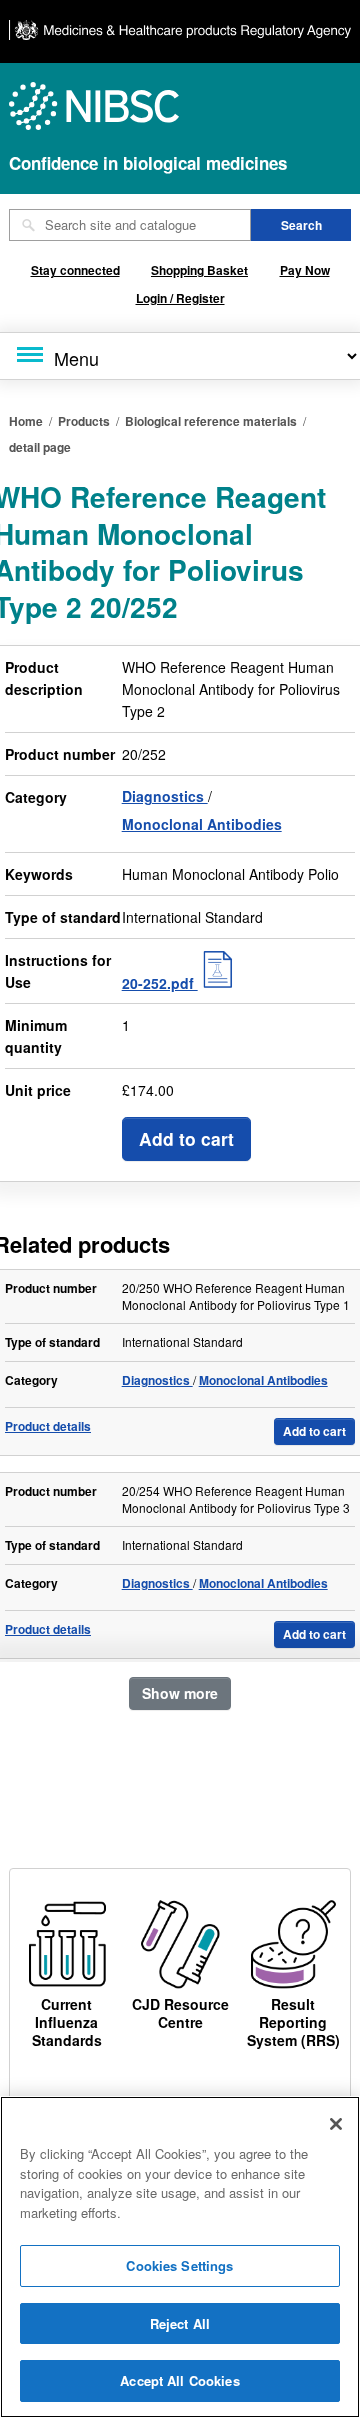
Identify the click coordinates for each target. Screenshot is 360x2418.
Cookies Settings (179, 2265)
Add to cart (186, 1138)
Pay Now (305, 270)
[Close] (336, 2124)
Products (84, 421)
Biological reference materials (211, 421)
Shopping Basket (199, 270)
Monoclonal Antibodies (202, 824)
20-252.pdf (160, 983)
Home (26, 421)
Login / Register (180, 298)
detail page (40, 447)
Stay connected (75, 270)
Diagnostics (165, 796)
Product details (48, 1426)
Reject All (180, 2323)
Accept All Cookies (179, 2380)
